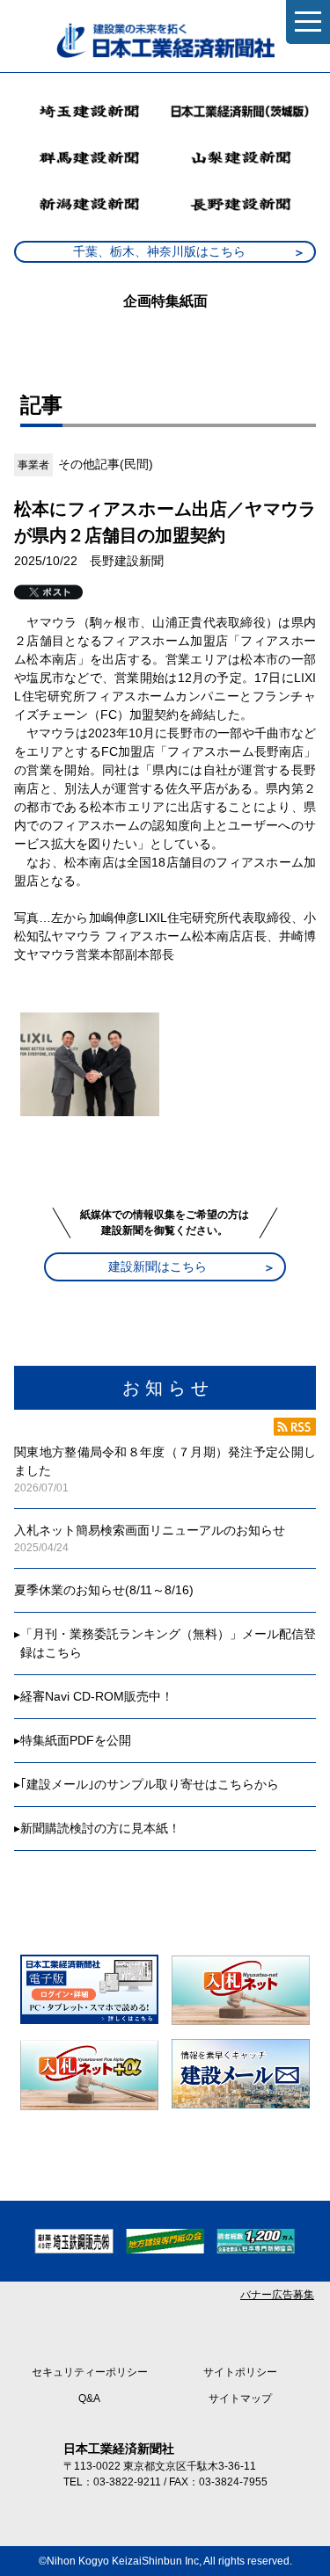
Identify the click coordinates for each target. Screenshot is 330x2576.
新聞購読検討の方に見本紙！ (100, 1828)
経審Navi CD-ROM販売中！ (97, 1696)
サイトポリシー (240, 2372)
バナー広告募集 (277, 2295)
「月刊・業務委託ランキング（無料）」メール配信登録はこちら (168, 1643)
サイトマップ (240, 2398)
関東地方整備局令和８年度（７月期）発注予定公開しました (165, 1461)
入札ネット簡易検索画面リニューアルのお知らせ (150, 1530)
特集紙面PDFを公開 (76, 1740)
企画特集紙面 (165, 301)
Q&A (89, 2398)
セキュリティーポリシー (90, 2372)
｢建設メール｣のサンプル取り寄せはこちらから (150, 1784)
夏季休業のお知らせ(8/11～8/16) (104, 1590)
